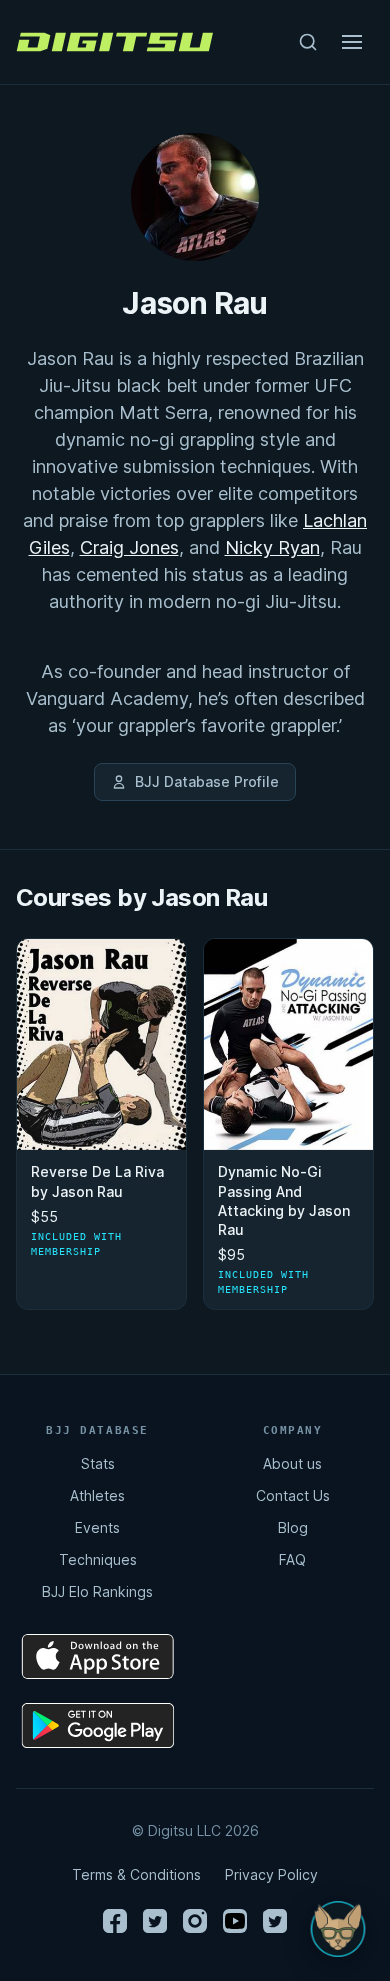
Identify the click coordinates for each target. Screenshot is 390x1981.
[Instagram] (195, 1921)
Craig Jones (129, 547)
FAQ (292, 1559)
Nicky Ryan (272, 547)
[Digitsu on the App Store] (98, 1656)
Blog (293, 1527)
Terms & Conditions (136, 1874)
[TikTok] (275, 1921)
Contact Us (293, 1495)
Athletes (97, 1495)
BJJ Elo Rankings (97, 1591)
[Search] (308, 42)
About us (292, 1463)
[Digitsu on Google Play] (98, 1725)
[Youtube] (235, 1921)
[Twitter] (155, 1921)
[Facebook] (115, 1921)
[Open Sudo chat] (338, 1929)
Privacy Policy (271, 1874)
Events (97, 1527)
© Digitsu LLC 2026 (195, 1830)
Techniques (98, 1559)
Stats (98, 1463)
